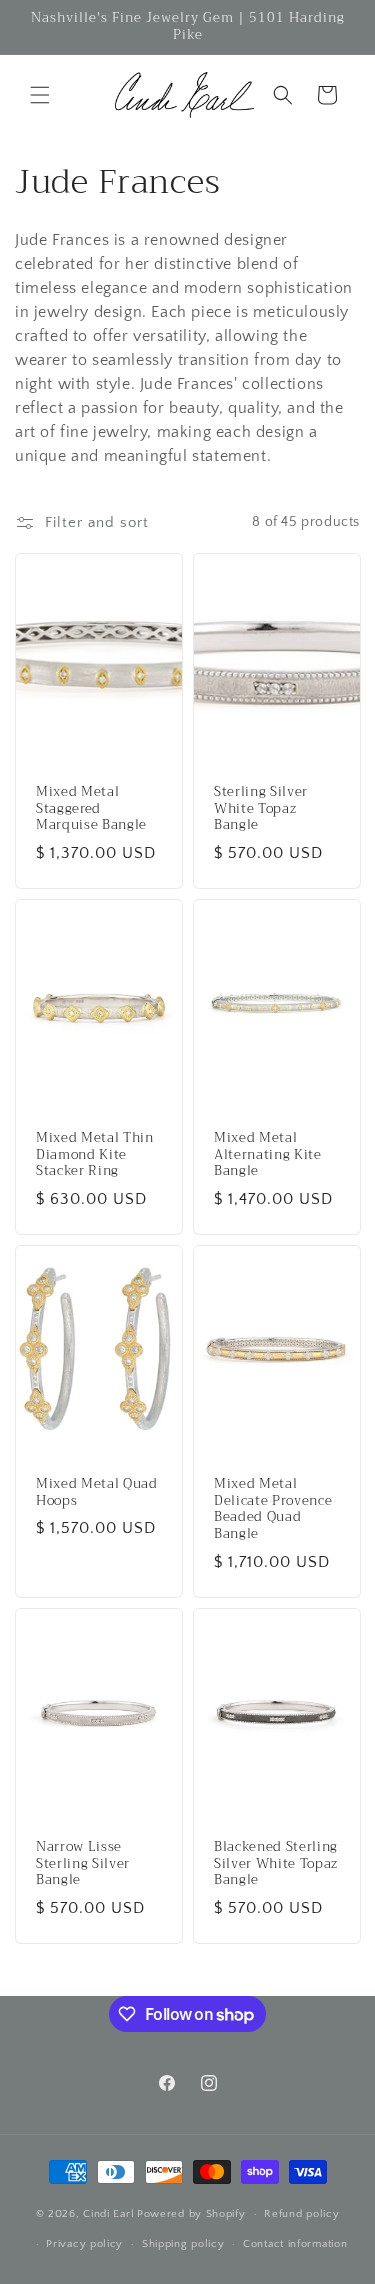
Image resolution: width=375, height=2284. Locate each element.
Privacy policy (84, 2244)
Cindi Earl (108, 2214)
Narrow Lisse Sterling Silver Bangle (83, 1864)
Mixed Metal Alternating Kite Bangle (268, 1155)
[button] (40, 95)
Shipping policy (183, 2244)
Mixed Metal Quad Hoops (97, 1493)
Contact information (295, 2244)
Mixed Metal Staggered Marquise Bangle (91, 809)
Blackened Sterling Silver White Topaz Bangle (276, 1864)
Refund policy (301, 2214)
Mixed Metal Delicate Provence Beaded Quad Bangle (273, 1509)
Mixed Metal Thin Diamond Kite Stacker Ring (95, 1155)
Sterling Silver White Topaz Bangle (261, 809)
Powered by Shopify (191, 2214)
